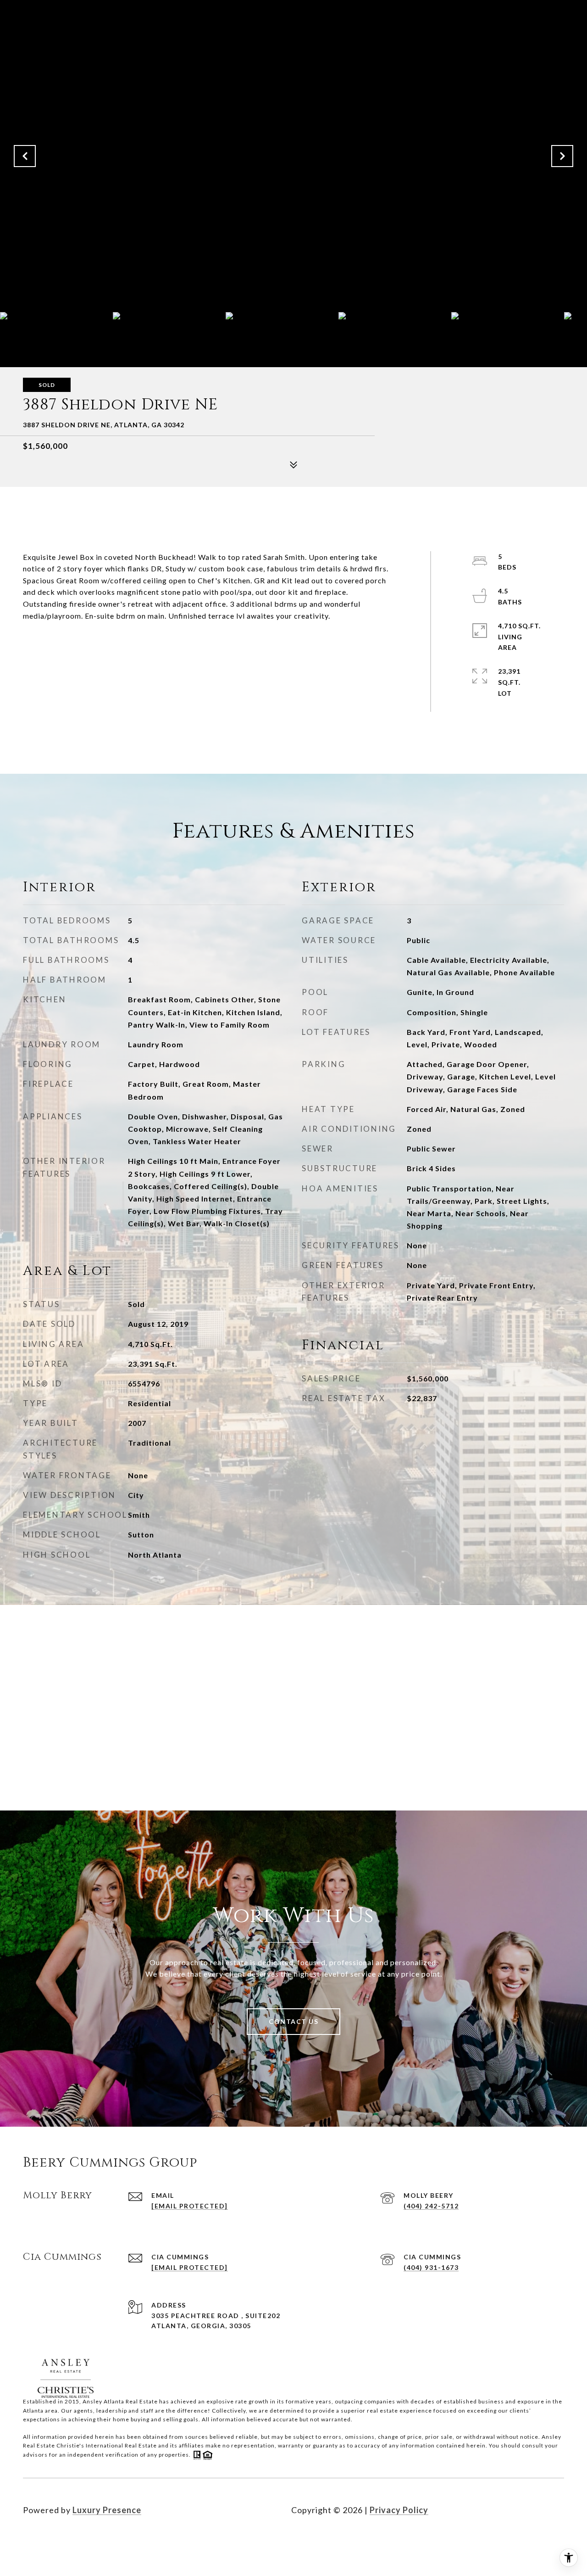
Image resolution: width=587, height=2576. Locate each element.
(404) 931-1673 (431, 2267)
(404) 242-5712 (431, 2206)
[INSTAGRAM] (57, 2539)
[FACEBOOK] (32, 2539)
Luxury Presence (107, 2510)
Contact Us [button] (293, 2021)
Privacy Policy (399, 2510)
